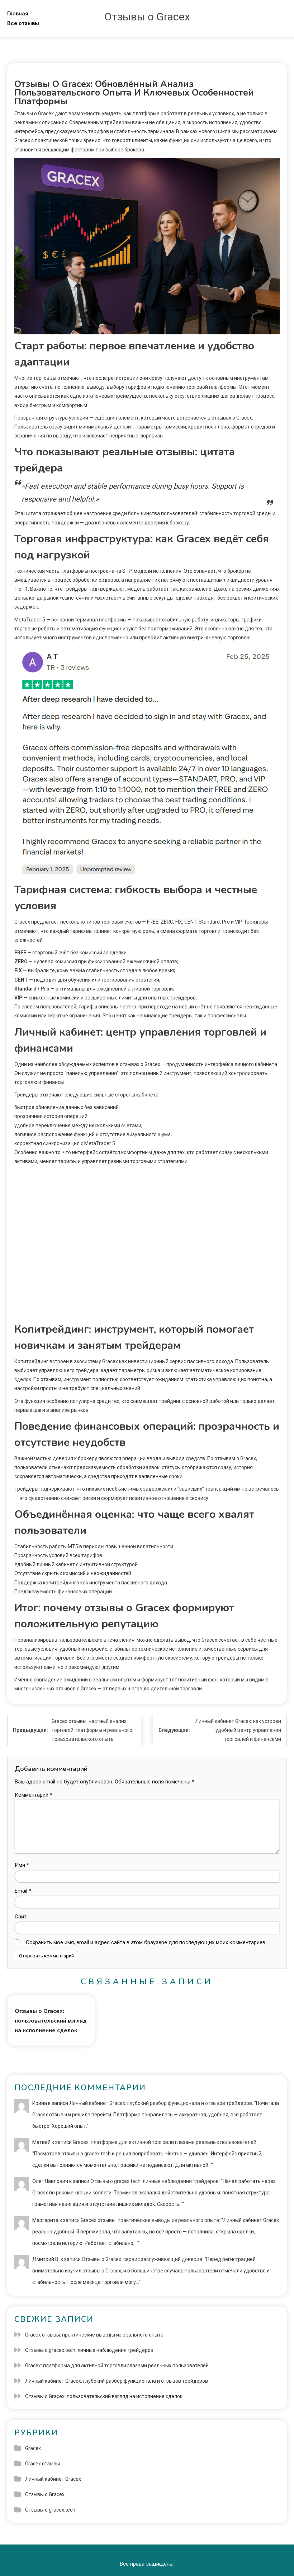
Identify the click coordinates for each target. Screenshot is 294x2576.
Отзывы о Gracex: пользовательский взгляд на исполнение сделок (51, 2021)
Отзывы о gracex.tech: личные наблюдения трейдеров (155, 2181)
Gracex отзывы (42, 2464)
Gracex (33, 2448)
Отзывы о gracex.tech (50, 2510)
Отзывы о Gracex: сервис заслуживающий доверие (142, 2259)
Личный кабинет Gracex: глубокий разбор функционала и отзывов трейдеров (161, 2103)
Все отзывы (23, 23)
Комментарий (34, 1795)
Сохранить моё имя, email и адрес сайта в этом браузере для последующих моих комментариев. (146, 1942)
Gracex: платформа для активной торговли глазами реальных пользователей (165, 2142)
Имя (22, 1865)
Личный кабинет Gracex (53, 2479)
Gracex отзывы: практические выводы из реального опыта (150, 2220)
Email (23, 1891)
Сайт (21, 1917)
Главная (18, 14)
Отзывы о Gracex (147, 17)
